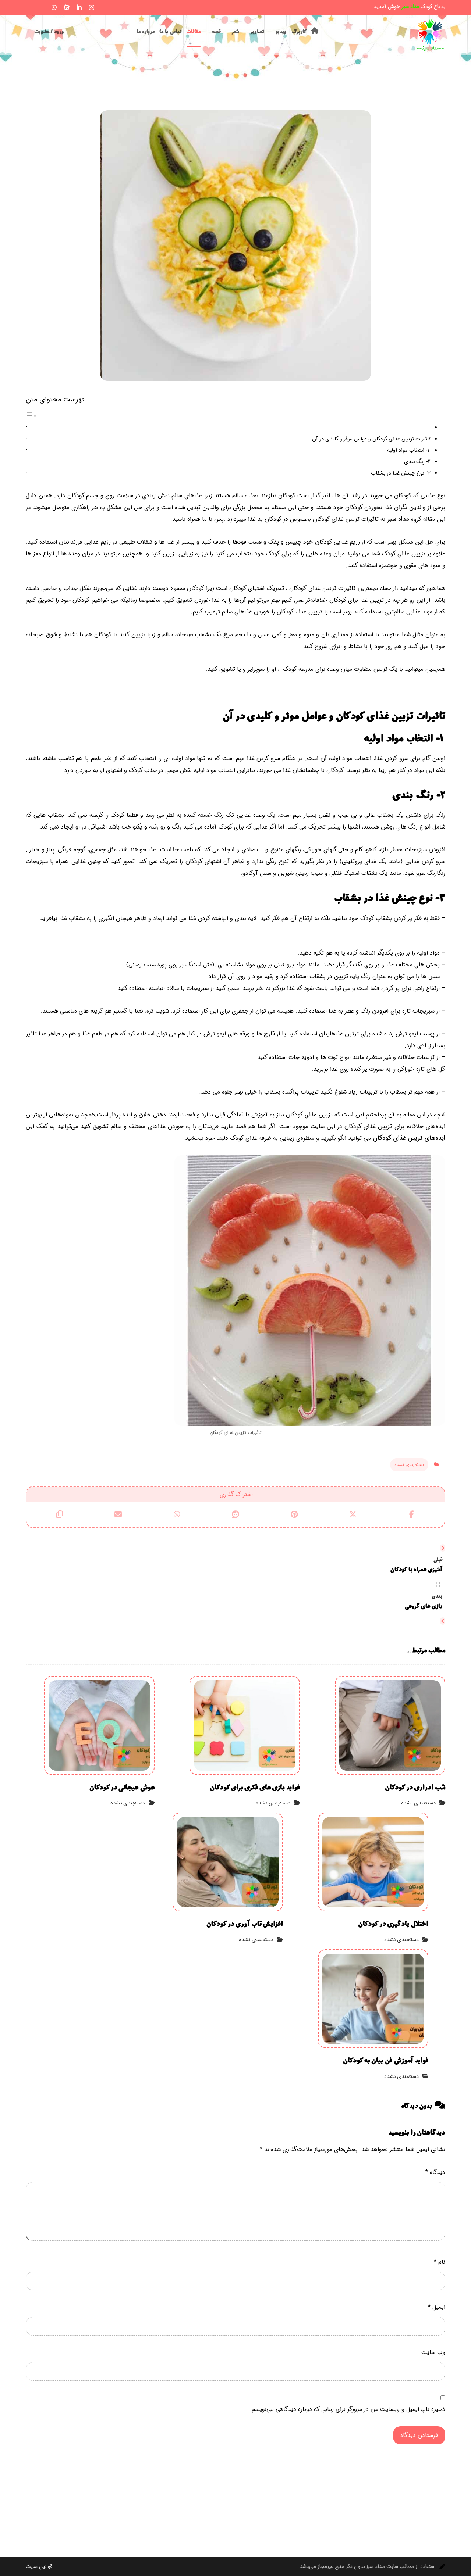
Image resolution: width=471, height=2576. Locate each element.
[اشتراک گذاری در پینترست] (294, 1514)
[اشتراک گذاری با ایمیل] (118, 1514)
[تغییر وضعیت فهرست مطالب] (31, 416)
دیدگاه (435, 2172)
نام (440, 2262)
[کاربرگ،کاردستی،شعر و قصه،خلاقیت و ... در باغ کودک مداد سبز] (431, 35)
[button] (29, 6)
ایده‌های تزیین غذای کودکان (409, 1138)
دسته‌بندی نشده (409, 1465)
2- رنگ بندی (417, 462)
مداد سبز (398, 519)
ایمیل (437, 2307)
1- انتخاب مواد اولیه (409, 450)
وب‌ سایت (433, 2352)
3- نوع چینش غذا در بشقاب (401, 473)
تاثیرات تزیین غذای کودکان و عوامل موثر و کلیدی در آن (371, 439)
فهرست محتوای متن (55, 400)
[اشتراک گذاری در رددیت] (235, 1514)
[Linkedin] (79, 7)
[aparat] (67, 7)
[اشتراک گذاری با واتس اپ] (177, 1514)
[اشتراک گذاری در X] (353, 1514)
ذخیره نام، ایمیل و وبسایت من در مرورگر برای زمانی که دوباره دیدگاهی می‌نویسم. (348, 2409)
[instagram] (92, 7)
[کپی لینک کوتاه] (59, 1514)
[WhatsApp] (54, 7)
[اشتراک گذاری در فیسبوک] (412, 1514)
